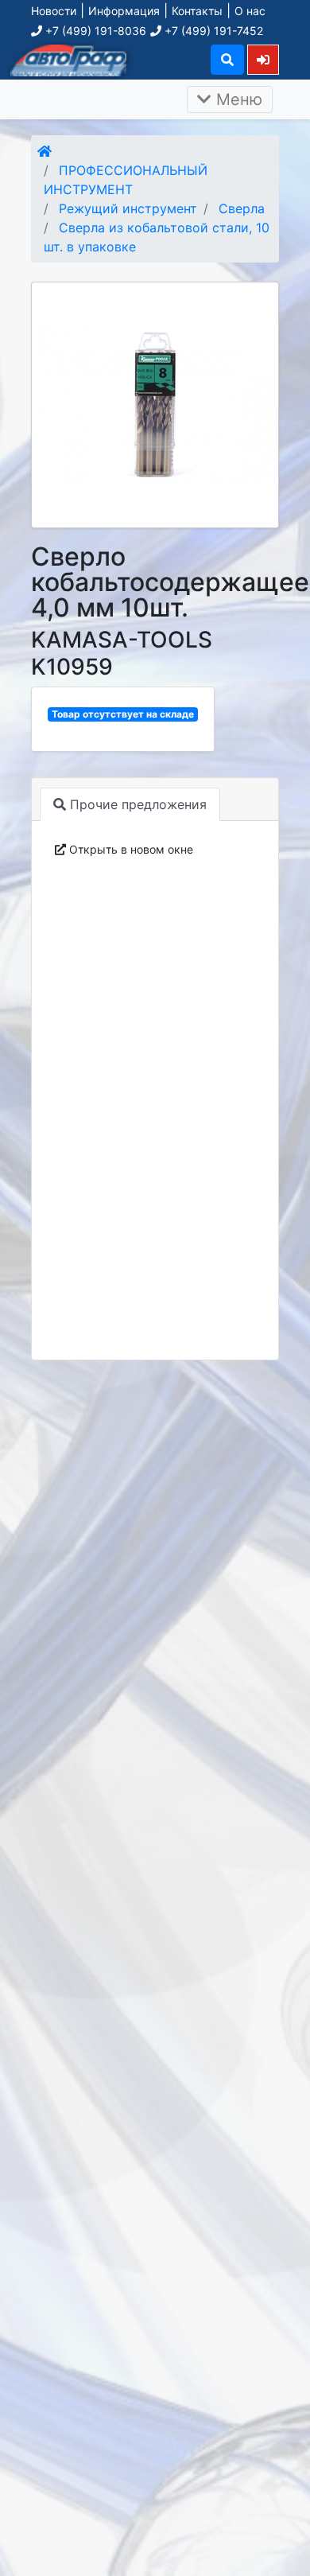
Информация (124, 11)
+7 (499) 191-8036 (94, 31)
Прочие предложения (136, 804)
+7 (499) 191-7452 (212, 31)
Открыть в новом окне (130, 849)
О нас (250, 11)
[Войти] (263, 59)
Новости (54, 11)
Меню (237, 99)
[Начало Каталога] (45, 151)
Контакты (197, 11)
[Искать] (227, 60)
